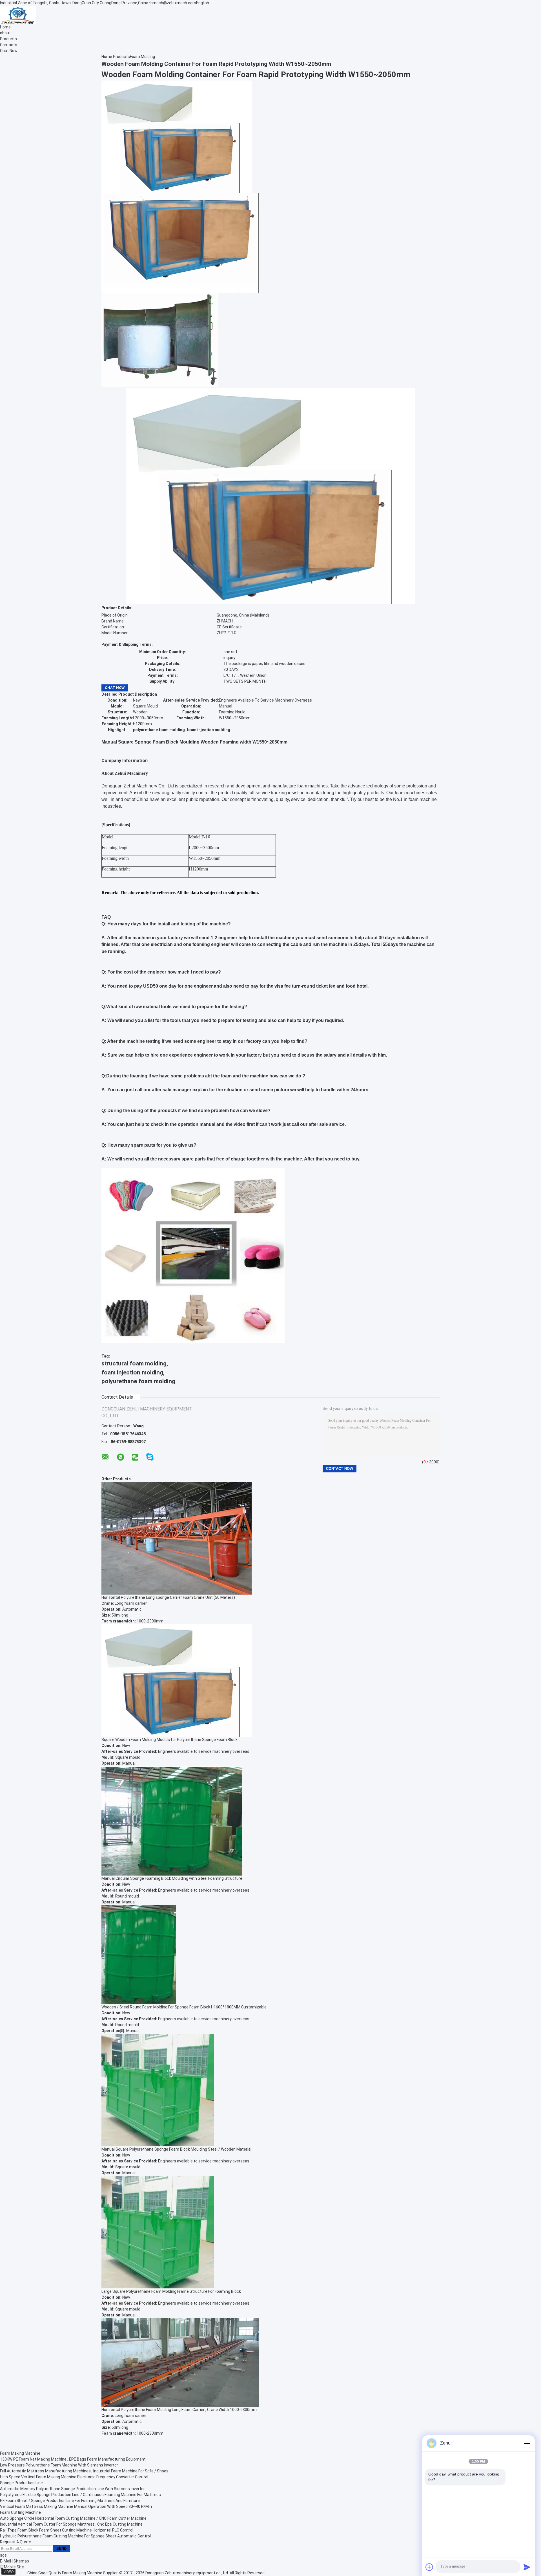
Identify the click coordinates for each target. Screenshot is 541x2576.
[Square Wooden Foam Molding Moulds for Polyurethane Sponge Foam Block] (177, 1680)
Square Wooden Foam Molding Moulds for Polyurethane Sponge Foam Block (169, 1740)
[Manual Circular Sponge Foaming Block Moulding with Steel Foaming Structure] (172, 1820)
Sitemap (21, 2561)
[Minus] (527, 2443)
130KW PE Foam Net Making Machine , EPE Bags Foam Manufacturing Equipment (73, 2459)
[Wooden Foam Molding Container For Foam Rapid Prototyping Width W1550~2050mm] (177, 136)
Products (8, 39)
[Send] (527, 2567)
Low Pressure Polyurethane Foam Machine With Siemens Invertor (59, 2465)
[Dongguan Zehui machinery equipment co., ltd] (18, 15)
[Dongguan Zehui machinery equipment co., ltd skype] (150, 1457)
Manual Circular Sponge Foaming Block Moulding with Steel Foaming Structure (172, 1878)
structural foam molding (134, 1363)
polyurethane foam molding (138, 1381)
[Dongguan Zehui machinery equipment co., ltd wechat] (135, 1458)
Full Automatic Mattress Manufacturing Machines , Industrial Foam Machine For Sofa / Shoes (84, 2471)
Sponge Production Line (21, 2483)
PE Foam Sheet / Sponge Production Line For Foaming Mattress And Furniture (70, 2501)
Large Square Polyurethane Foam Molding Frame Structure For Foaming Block (171, 2291)
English (203, 3)
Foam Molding (142, 57)
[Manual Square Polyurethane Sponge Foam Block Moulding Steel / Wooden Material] (158, 2090)
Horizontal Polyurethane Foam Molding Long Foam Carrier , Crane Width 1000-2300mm (179, 2410)
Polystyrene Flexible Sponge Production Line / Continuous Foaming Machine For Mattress (80, 2495)
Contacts (9, 45)
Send (61, 2549)
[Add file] (429, 2567)
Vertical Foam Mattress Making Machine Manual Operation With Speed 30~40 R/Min (76, 2506)
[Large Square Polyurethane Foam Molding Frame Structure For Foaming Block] (158, 2232)
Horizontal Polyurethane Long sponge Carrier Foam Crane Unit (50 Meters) (168, 1597)
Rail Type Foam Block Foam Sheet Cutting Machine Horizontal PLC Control (67, 2530)
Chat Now (9, 51)
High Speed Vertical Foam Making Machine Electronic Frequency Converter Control (74, 2477)
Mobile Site (14, 2567)
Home (5, 27)
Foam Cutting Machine (20, 2512)
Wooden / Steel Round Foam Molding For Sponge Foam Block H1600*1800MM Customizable (184, 2007)
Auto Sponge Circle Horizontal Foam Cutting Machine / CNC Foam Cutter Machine (73, 2518)
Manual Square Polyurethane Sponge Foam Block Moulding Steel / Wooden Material (176, 2149)
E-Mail (5, 2561)
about (5, 33)
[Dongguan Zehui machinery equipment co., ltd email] (105, 1457)
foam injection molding (132, 1372)
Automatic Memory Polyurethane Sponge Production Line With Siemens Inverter (72, 2489)
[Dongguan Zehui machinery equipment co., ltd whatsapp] (120, 1457)
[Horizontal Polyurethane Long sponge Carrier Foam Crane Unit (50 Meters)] (177, 1538)
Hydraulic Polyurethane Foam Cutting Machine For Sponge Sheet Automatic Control (75, 2536)
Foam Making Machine (20, 2453)
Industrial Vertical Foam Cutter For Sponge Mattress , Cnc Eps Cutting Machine (71, 2524)
